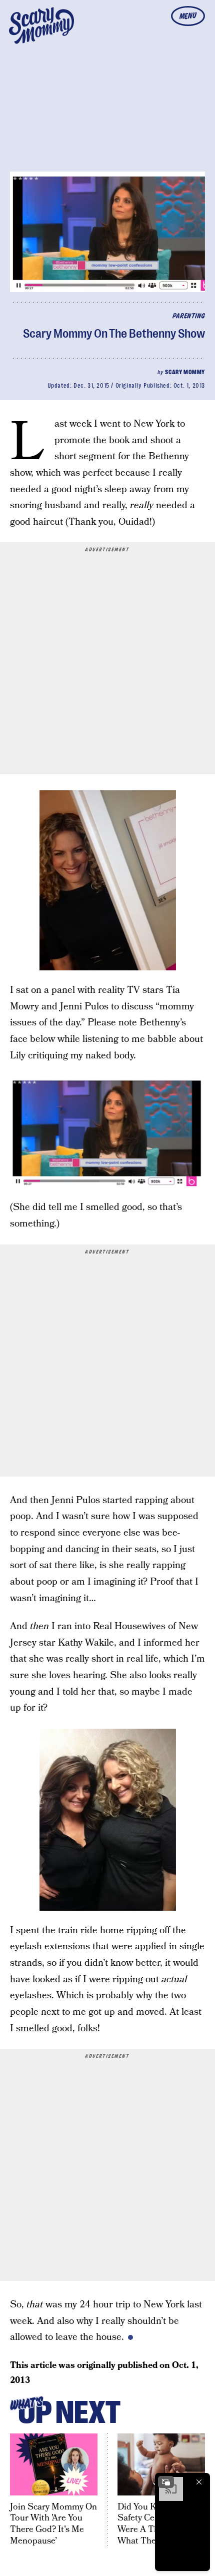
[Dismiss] (199, 2482)
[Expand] (166, 2482)
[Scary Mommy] (41, 26)
